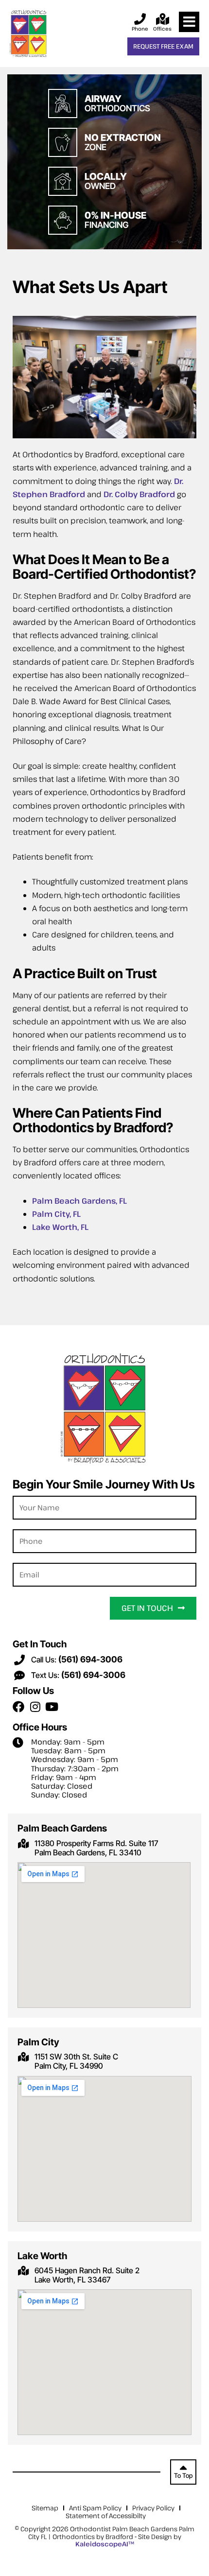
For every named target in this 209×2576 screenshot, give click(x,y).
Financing (115, 220)
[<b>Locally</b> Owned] (63, 181)
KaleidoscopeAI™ (105, 2544)
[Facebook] (18, 1707)
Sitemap (45, 2508)
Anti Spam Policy (95, 2508)
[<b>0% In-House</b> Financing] (63, 220)
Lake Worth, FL (60, 1227)
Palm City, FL (56, 1214)
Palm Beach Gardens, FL (79, 1201)
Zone (123, 143)
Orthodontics (117, 104)
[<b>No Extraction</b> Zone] (63, 142)
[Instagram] (35, 1707)
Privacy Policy (153, 2508)
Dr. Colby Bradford (139, 494)
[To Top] (183, 2466)
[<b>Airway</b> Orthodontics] (63, 104)
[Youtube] (52, 1707)
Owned (106, 182)
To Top (183, 2476)
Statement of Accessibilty (106, 2516)
